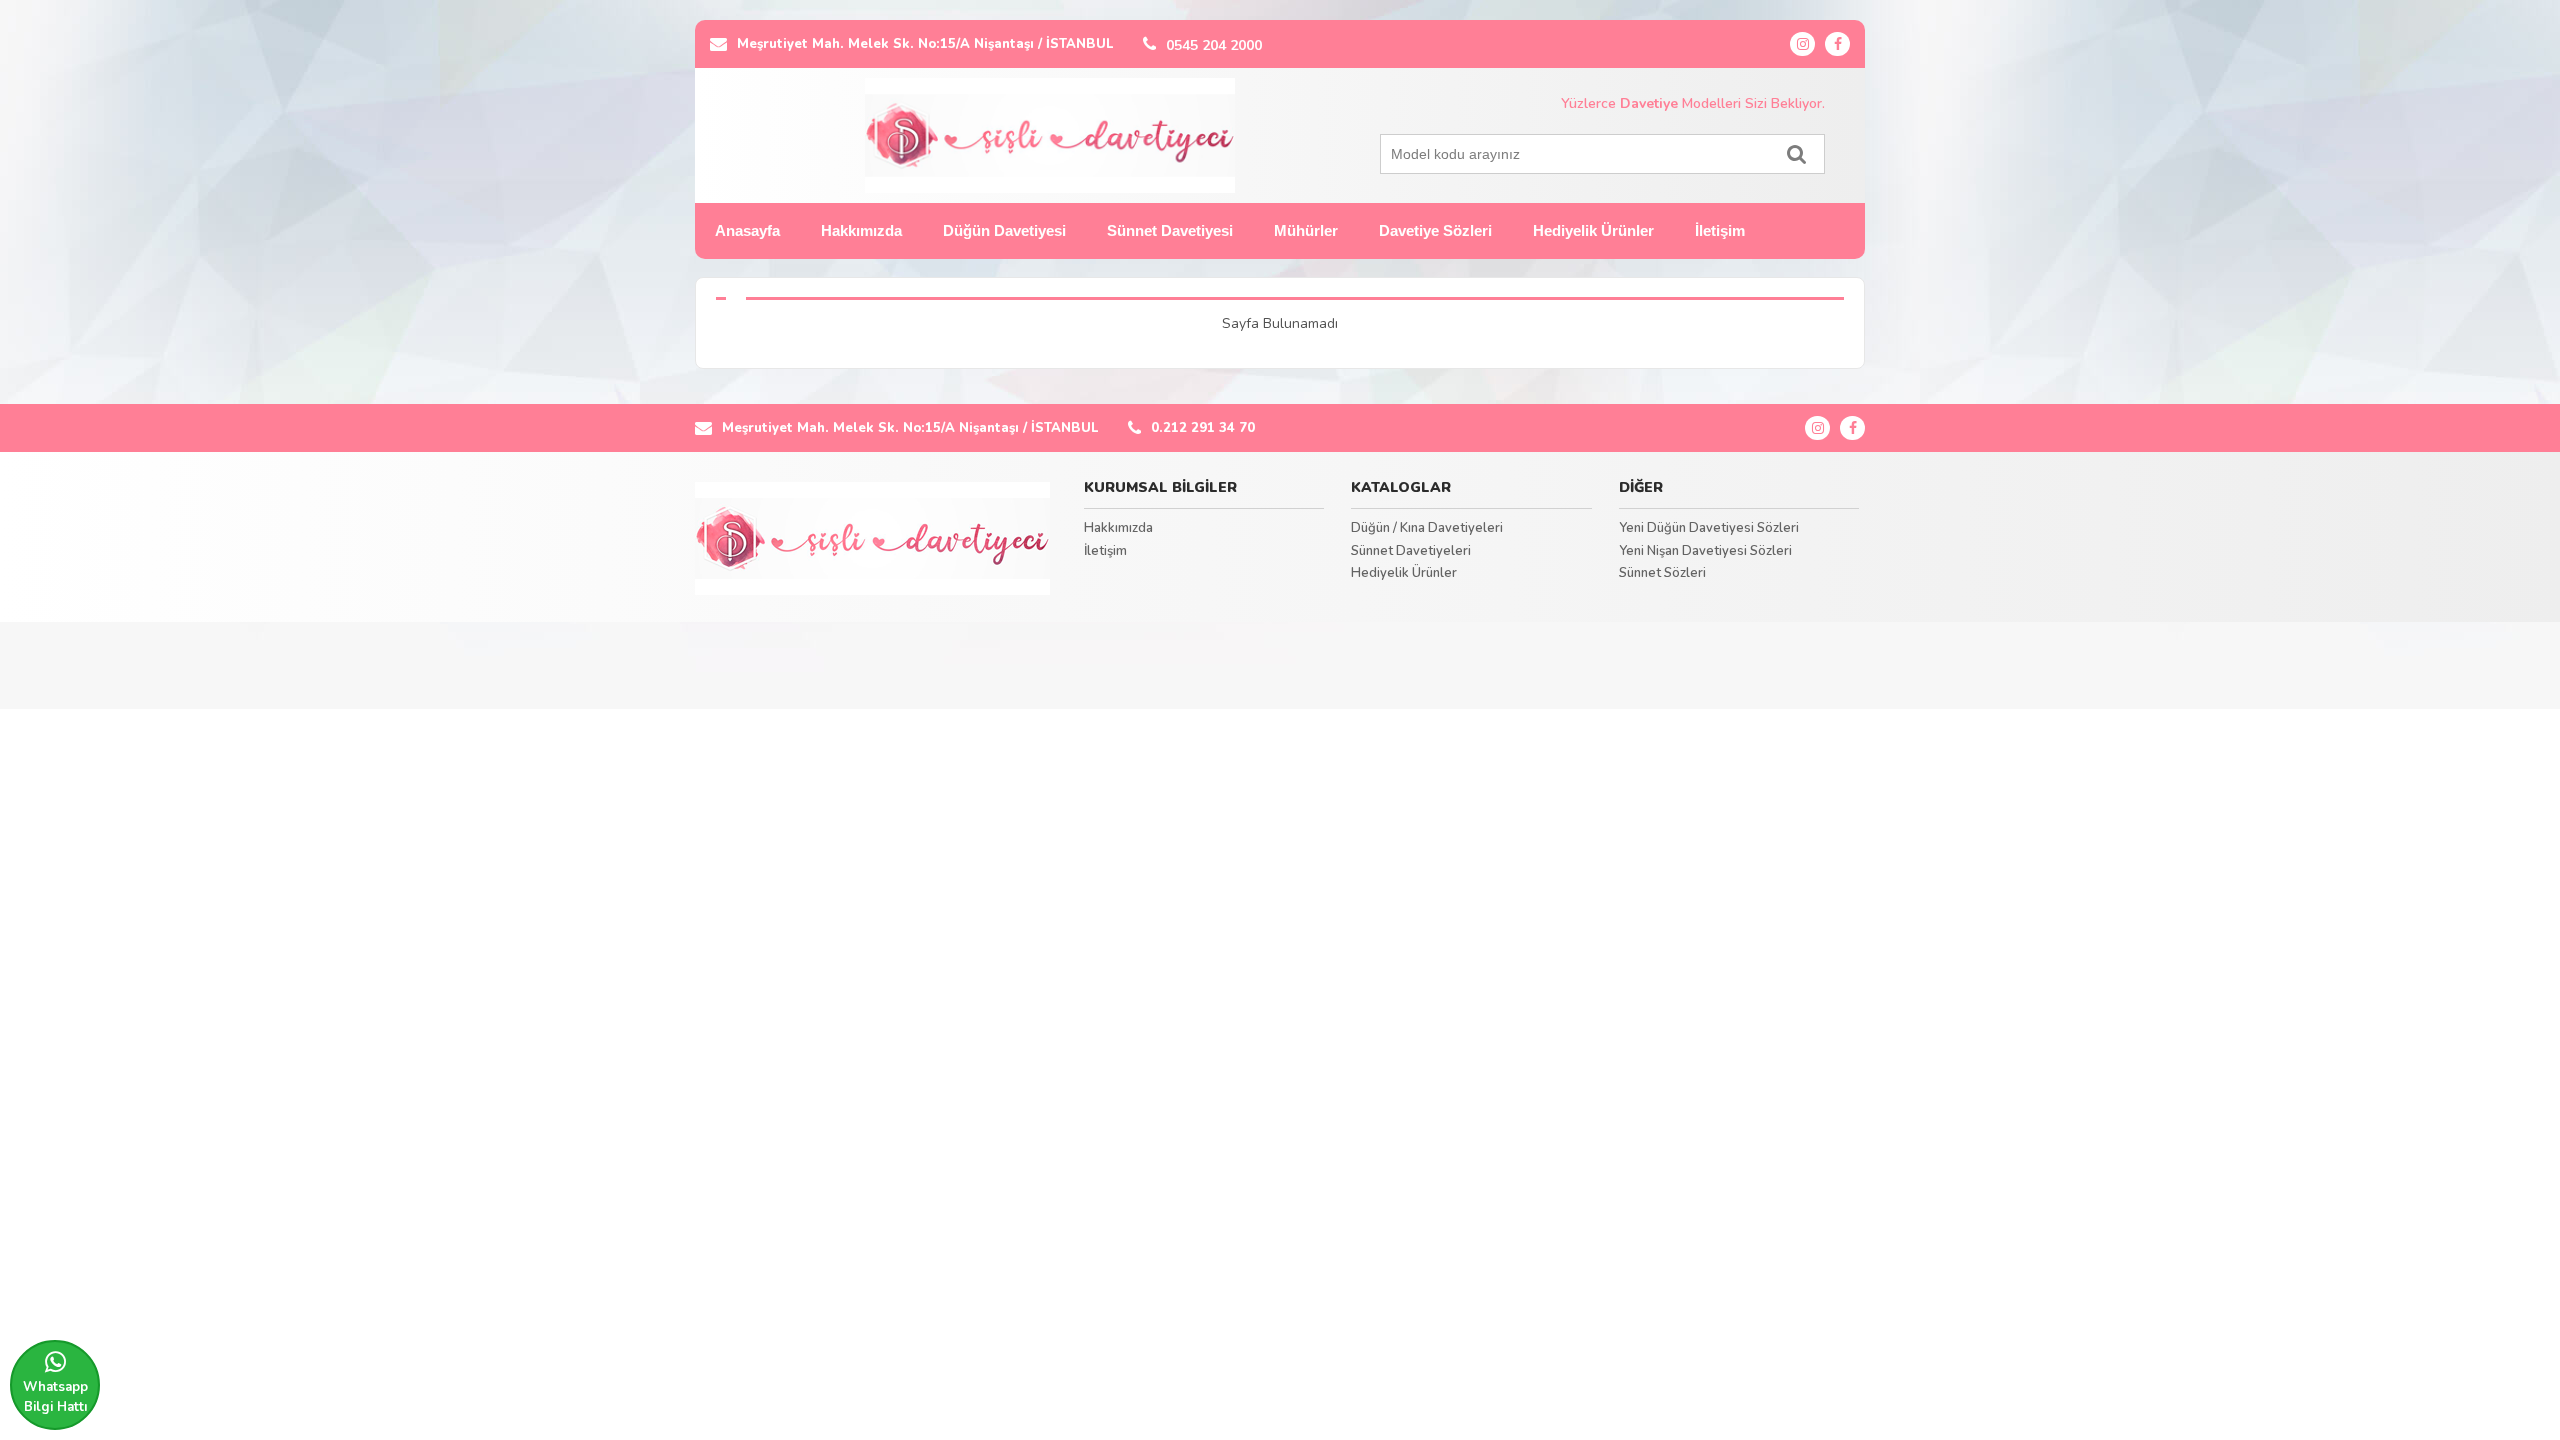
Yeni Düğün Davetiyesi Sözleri (1709, 528)
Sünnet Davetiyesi (1170, 230)
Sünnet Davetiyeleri (1411, 551)
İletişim (1720, 230)
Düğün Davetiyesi (1004, 230)
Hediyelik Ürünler (1593, 230)
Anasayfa (747, 230)
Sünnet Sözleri (1662, 573)
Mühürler (1306, 230)
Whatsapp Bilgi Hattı (55, 1397)
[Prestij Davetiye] (872, 539)
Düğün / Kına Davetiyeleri (1427, 528)
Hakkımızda (861, 230)
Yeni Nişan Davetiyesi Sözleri (1705, 551)
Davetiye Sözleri (1435, 230)
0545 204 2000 (1214, 45)
